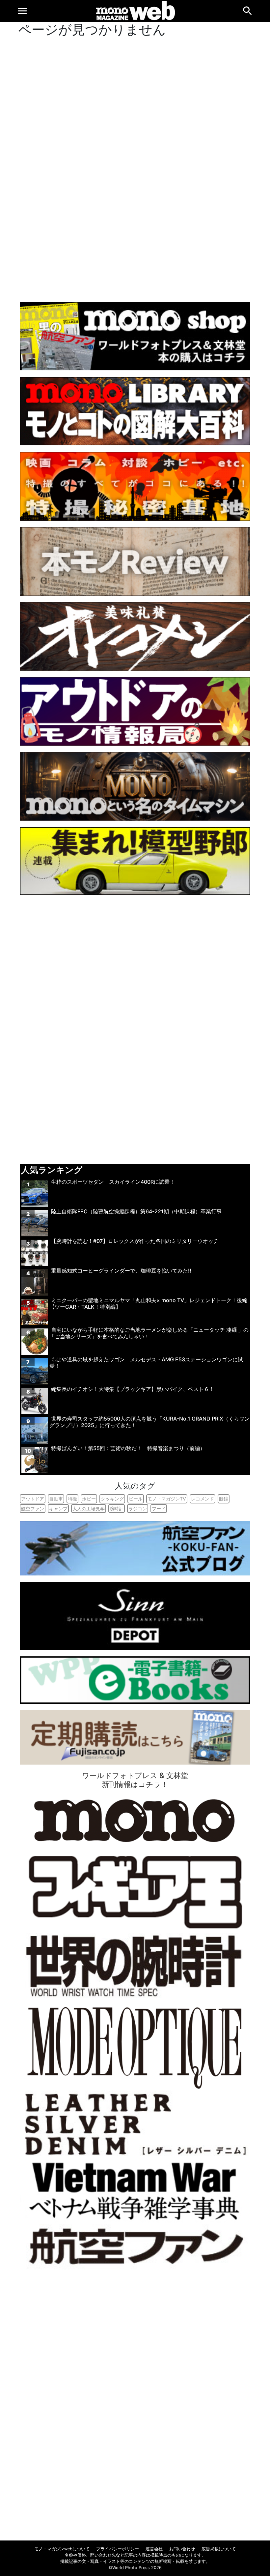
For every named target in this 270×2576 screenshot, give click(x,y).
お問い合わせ (182, 2549)
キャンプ (58, 1509)
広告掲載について (219, 2549)
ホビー (89, 1499)
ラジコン (138, 1509)
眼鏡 (224, 1499)
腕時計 (117, 1509)
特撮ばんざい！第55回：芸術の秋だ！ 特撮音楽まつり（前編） (131, 1448)
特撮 (72, 1499)
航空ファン (33, 1509)
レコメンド (202, 1499)
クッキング (112, 1499)
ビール (136, 1499)
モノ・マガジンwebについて (62, 2549)
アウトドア (33, 1499)
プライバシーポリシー (118, 2549)
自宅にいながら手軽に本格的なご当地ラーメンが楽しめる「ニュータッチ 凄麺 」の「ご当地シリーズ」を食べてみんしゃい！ (149, 1333)
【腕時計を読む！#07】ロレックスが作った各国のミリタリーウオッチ (135, 1241)
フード (159, 1509)
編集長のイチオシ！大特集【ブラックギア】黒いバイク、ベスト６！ (133, 1389)
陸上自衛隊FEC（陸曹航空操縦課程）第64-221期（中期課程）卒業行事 (136, 1211)
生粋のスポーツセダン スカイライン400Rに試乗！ (113, 1182)
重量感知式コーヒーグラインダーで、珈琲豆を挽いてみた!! (121, 1271)
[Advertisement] (135, 168)
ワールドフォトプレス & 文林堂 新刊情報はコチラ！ (135, 1780)
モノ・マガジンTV (167, 1499)
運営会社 (154, 2549)
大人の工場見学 (89, 1509)
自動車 (56, 1499)
